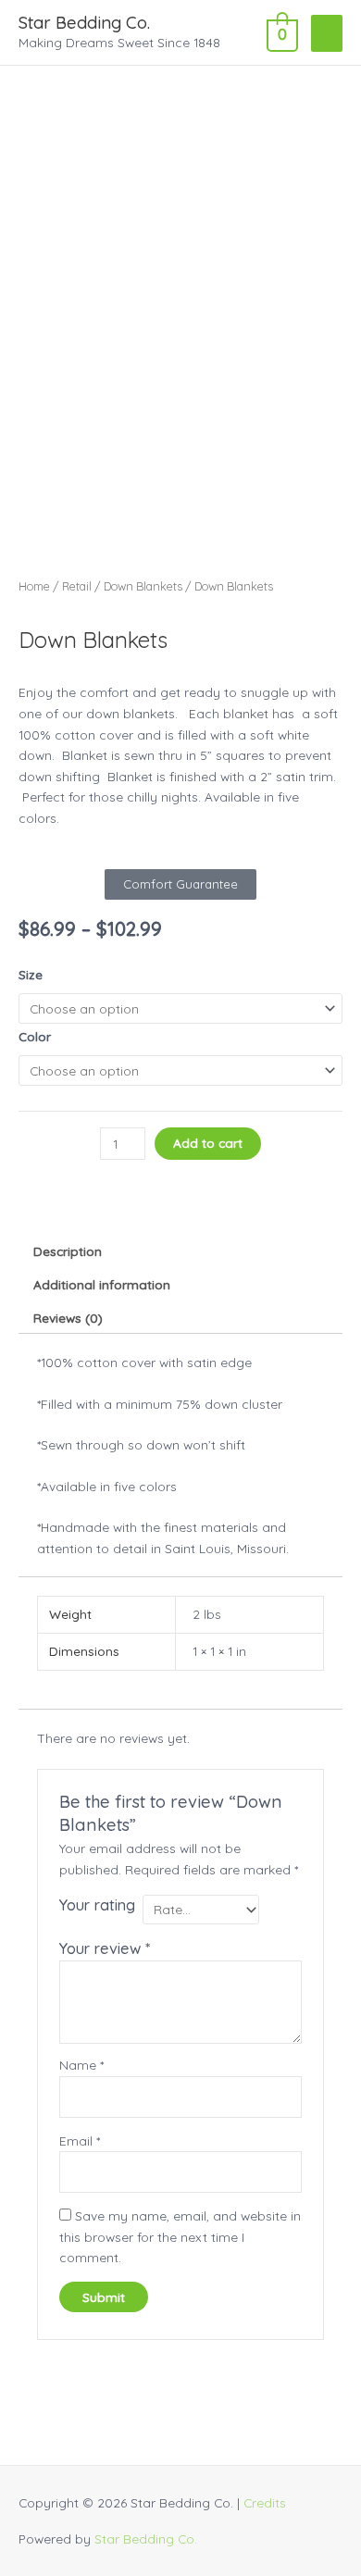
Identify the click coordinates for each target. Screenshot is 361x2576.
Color (35, 1036)
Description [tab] (68, 1251)
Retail (77, 586)
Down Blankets (143, 586)
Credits (265, 2502)
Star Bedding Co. (84, 23)
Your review (105, 1948)
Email (80, 2140)
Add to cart (208, 1143)
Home (34, 586)
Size (31, 974)
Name (81, 2065)
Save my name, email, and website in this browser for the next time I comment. (180, 2236)
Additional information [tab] (102, 1284)
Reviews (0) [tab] (68, 1318)
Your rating (97, 1905)
